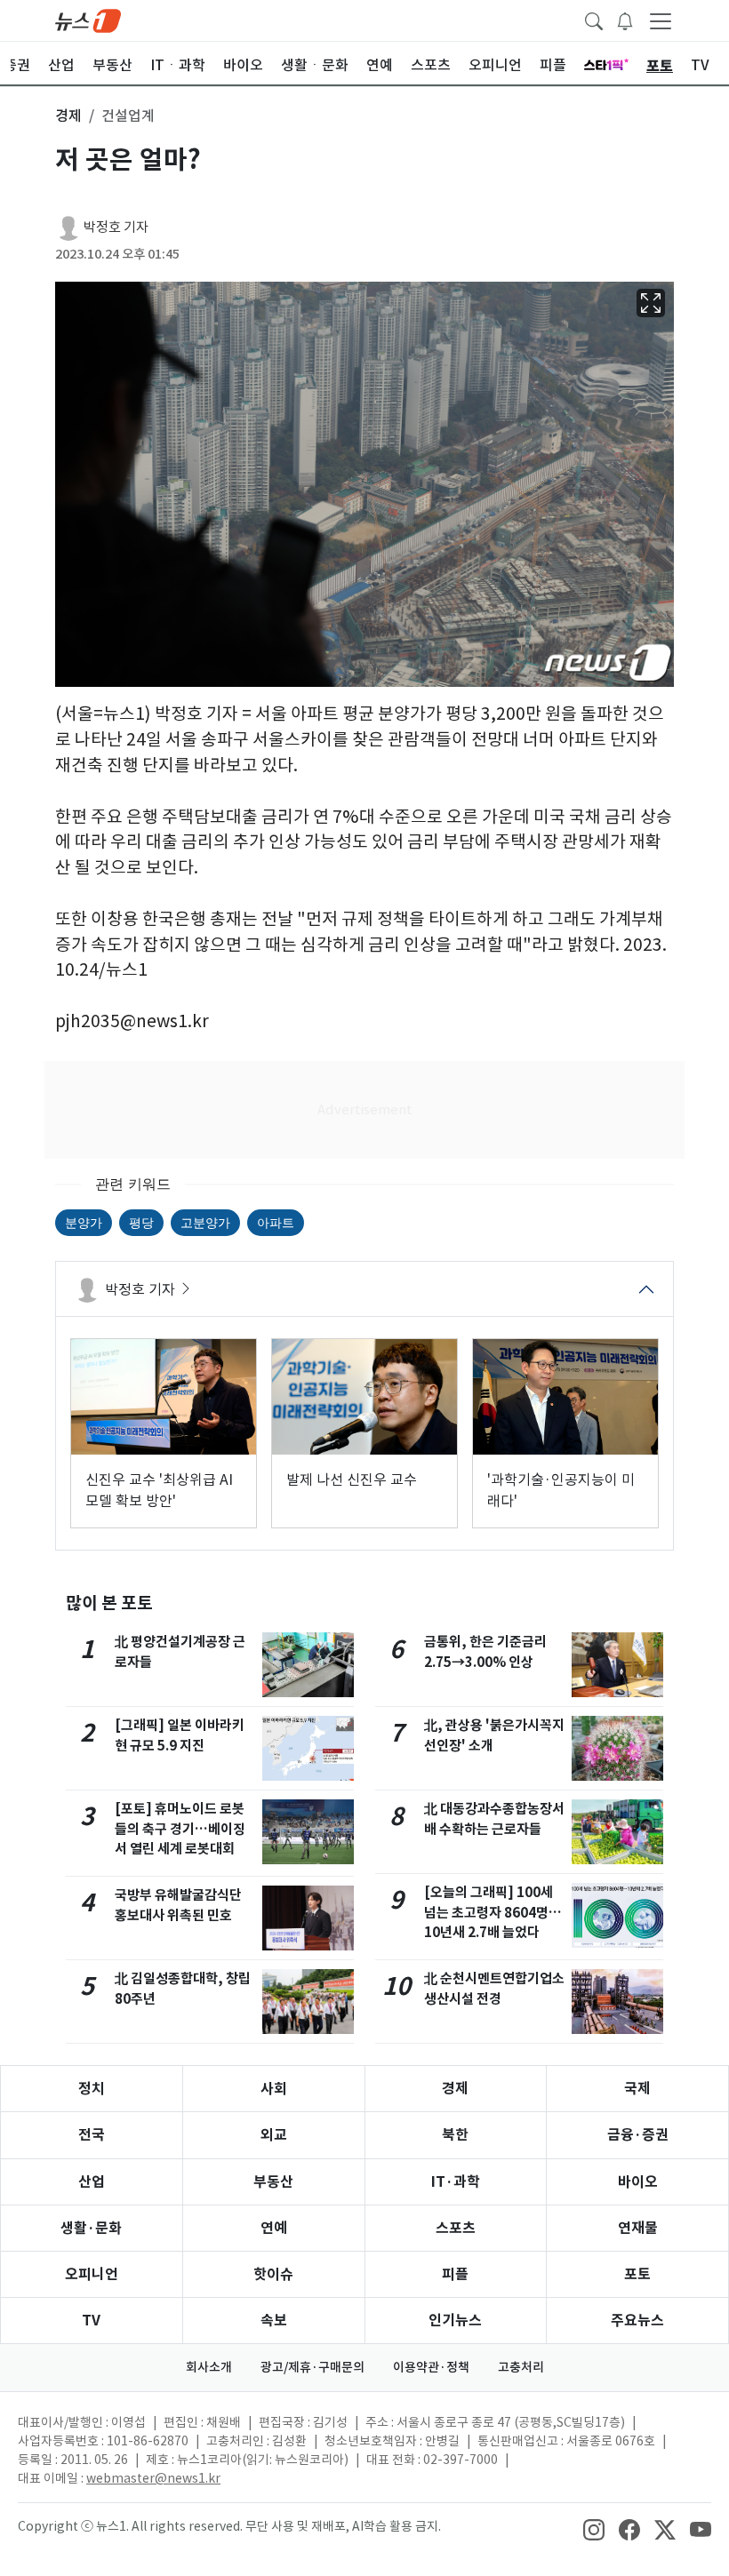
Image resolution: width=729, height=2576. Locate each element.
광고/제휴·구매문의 (312, 2367)
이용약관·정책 (431, 2367)
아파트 (276, 1222)
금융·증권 (638, 2135)
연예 (274, 2228)
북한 (455, 2135)
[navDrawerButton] (661, 20)
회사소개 (209, 2367)
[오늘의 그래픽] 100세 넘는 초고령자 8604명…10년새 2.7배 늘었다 (493, 1913)
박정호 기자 (116, 227)
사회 (274, 2089)
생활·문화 (91, 2228)
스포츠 (456, 2228)
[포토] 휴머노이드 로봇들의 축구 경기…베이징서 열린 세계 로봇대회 (180, 1829)
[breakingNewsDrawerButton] (625, 20)
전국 (92, 2135)
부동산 (273, 2182)
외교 (274, 2135)
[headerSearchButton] (594, 20)
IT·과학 (456, 2182)
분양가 (84, 1222)
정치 (92, 2089)
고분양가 (205, 1222)
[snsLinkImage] (594, 2528)
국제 (637, 2089)
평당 (141, 1222)
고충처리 (521, 2367)
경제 (455, 2089)
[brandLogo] (88, 20)
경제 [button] (68, 116)
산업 (92, 2182)
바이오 (638, 2182)
